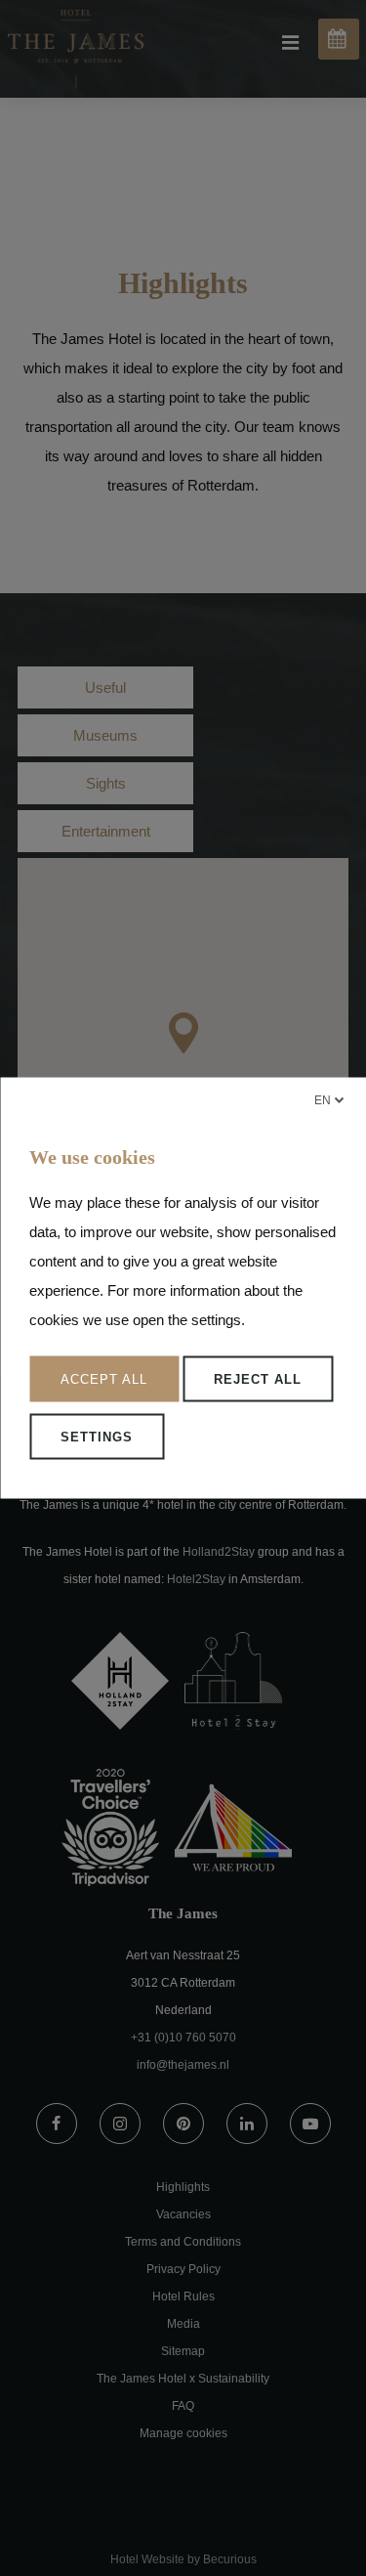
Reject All (258, 1379)
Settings (97, 1437)
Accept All (104, 1379)
